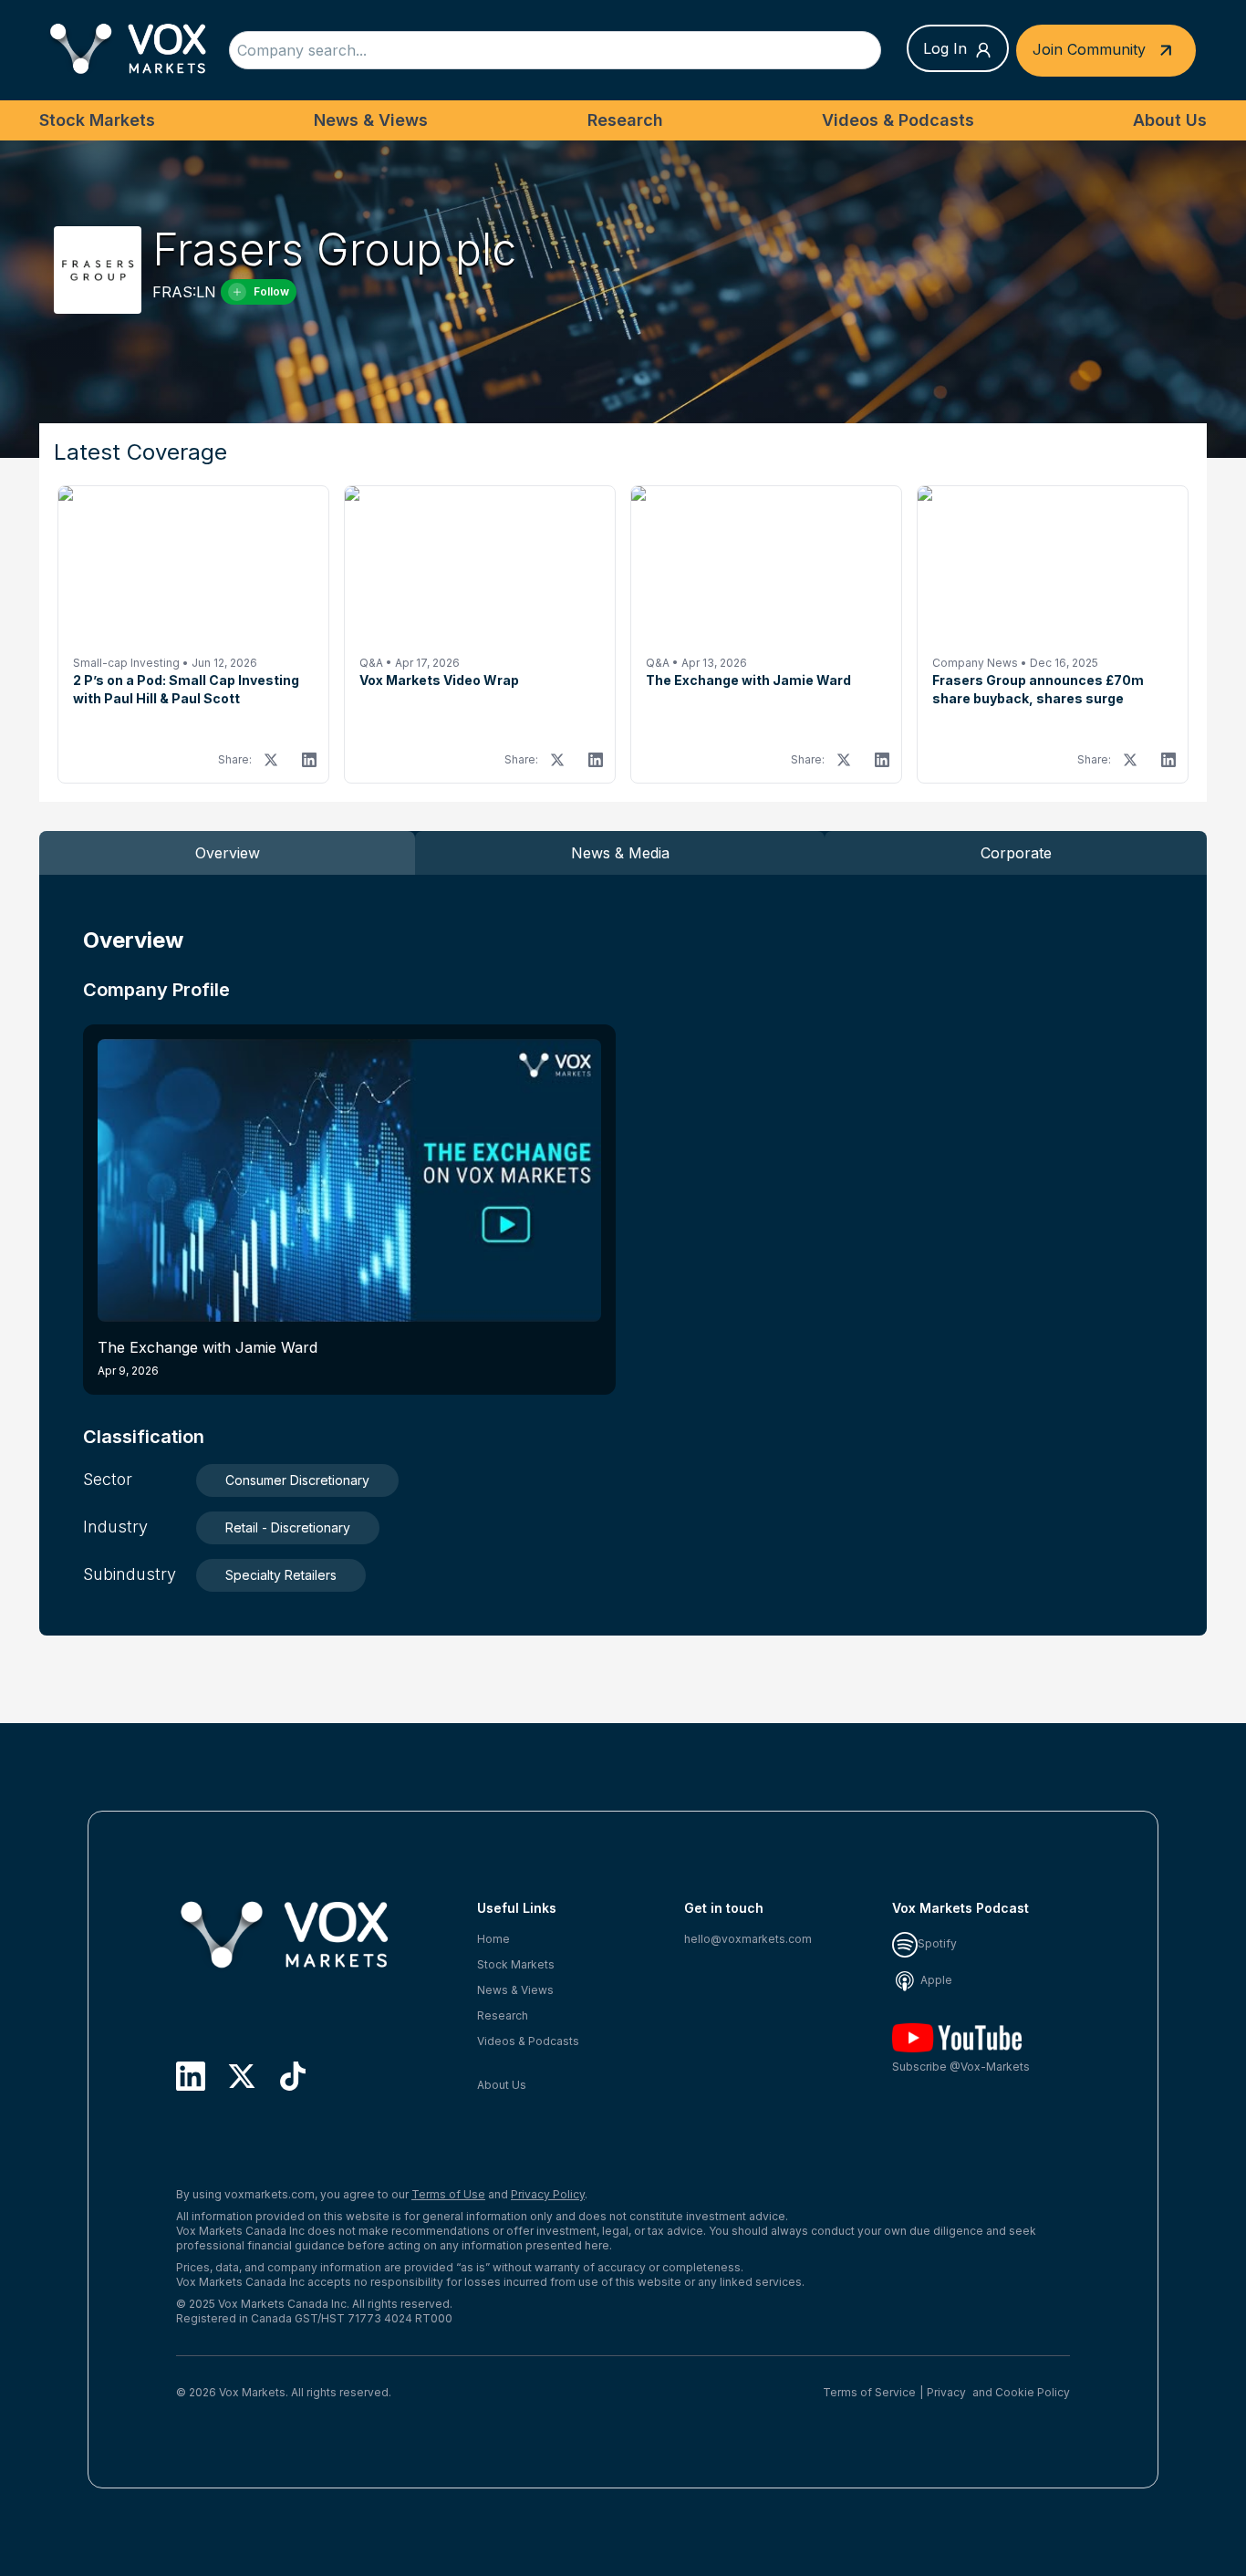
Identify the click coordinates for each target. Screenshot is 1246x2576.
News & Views (371, 120)
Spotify (937, 1943)
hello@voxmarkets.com (748, 1939)
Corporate (1016, 853)
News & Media (620, 853)
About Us (1170, 120)
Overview (228, 853)
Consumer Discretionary (297, 1480)
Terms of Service (869, 2392)
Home (493, 1939)
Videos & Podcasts (898, 120)
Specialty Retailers (281, 1575)
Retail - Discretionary (288, 1527)
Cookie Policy (1033, 2392)
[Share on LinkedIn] (309, 760)
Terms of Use (448, 2194)
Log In (945, 48)
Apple (935, 1980)
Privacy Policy (548, 2194)
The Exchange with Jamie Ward (208, 1358)
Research (625, 120)
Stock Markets (97, 120)
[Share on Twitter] (271, 760)
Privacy (946, 2392)
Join (1089, 48)
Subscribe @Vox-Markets (961, 2067)
